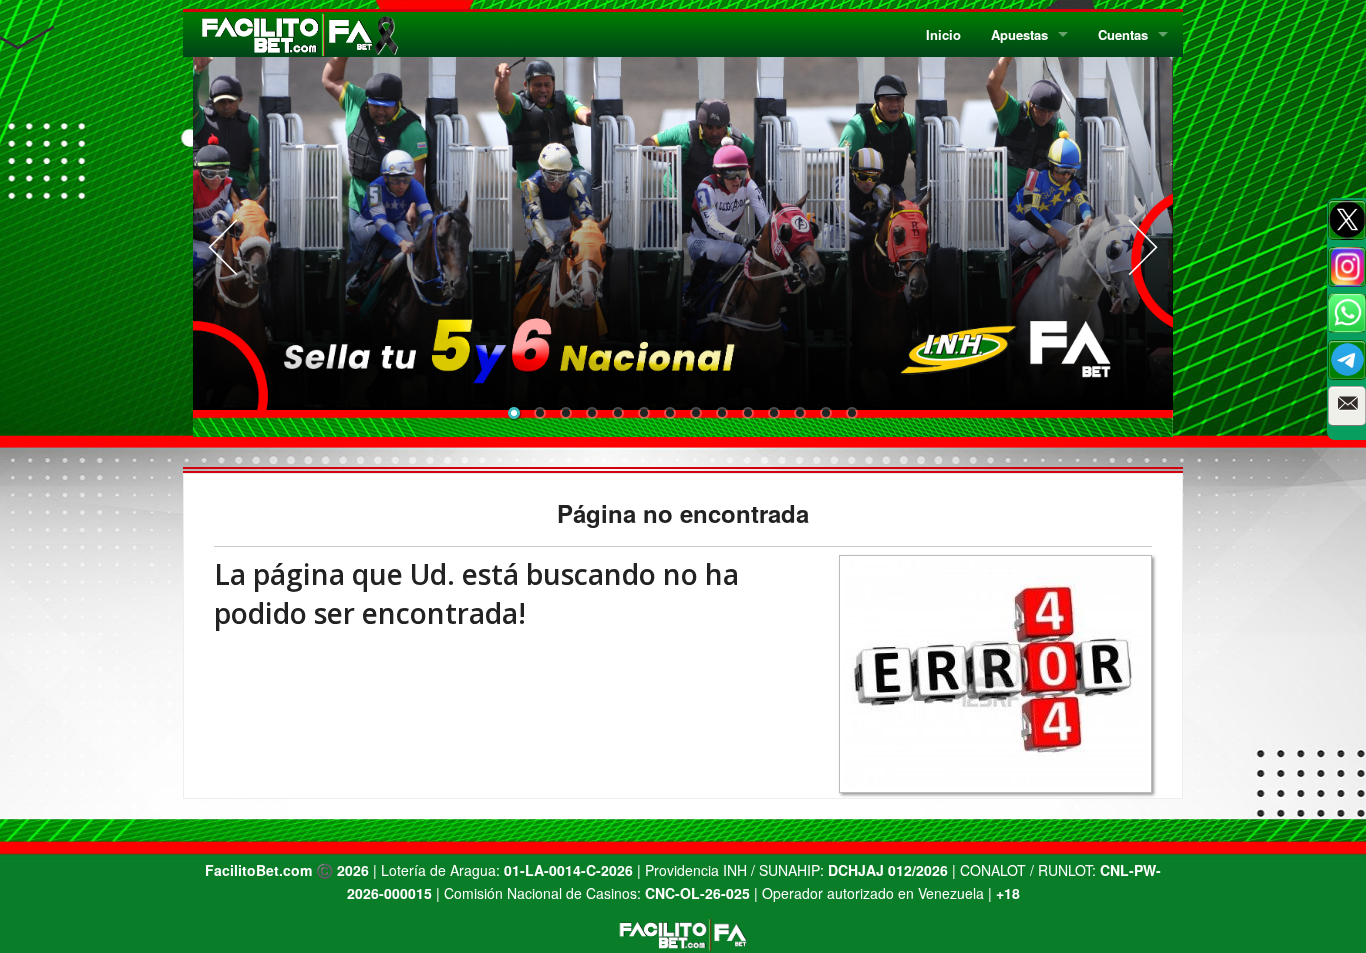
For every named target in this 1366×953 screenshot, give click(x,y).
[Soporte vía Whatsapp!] (1347, 313)
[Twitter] (1347, 220)
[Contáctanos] (1347, 406)
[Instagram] (1347, 267)
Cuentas (1123, 34)
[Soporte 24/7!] (1347, 360)
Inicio (943, 34)
